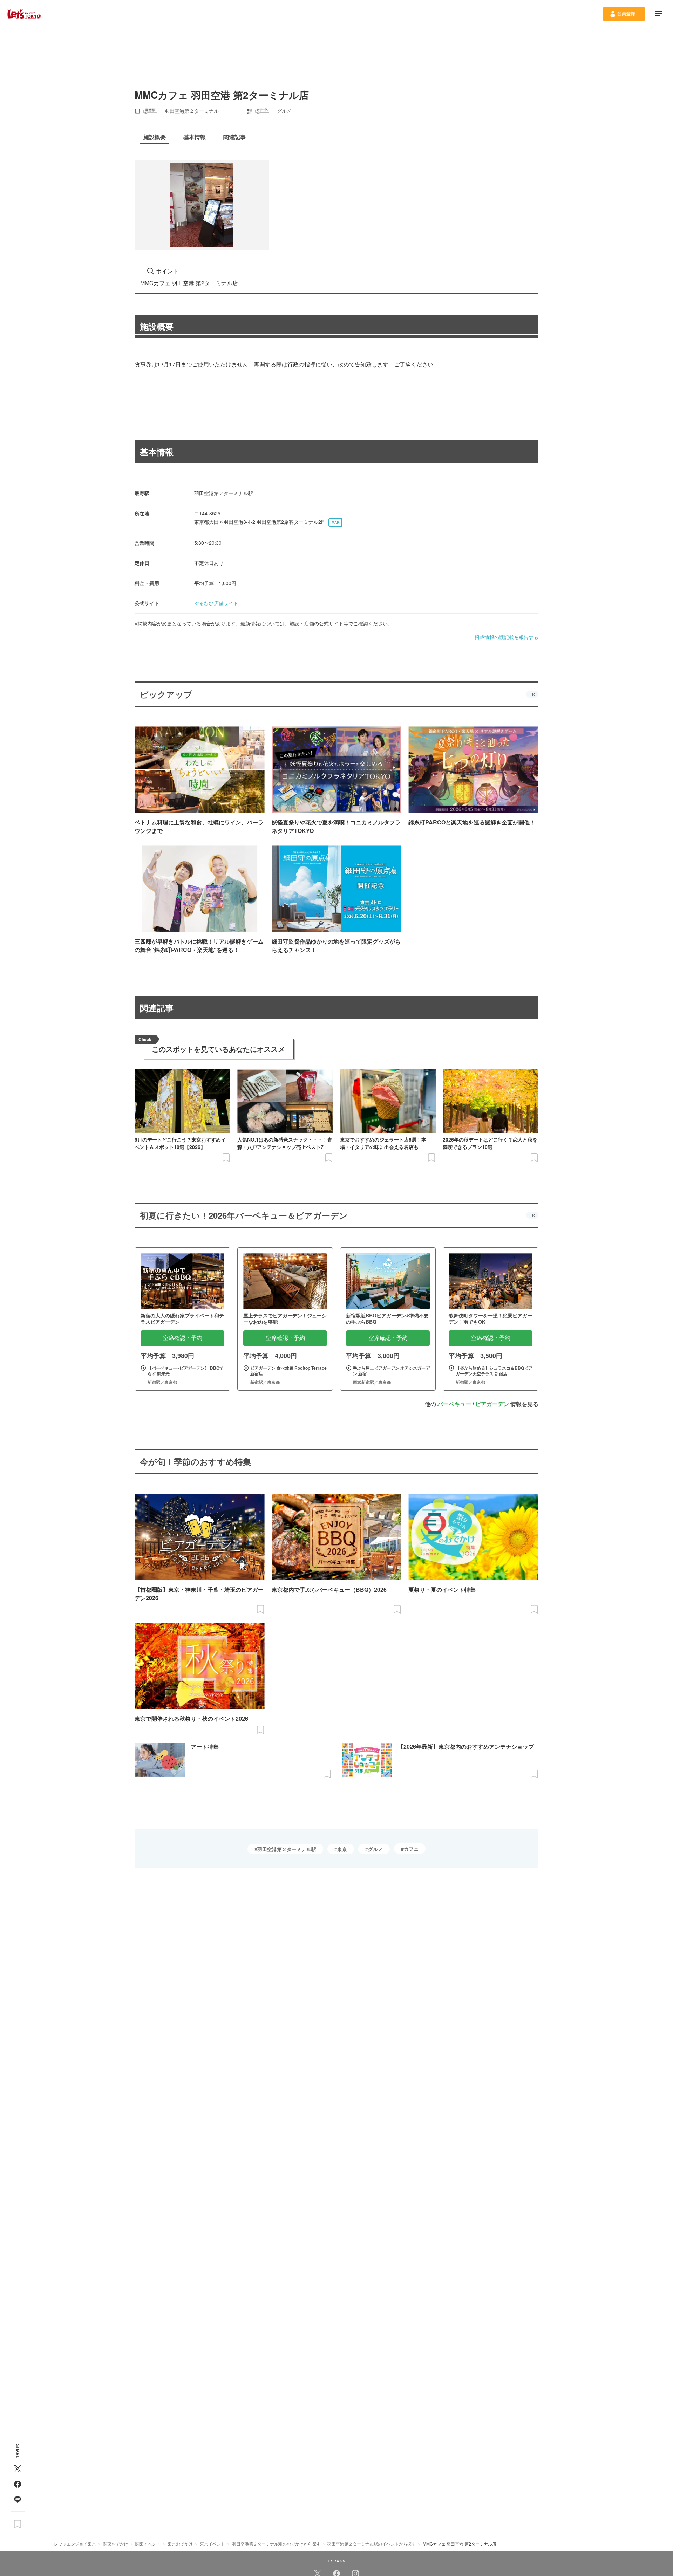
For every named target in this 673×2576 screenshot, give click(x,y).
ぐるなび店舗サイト (216, 603)
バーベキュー (454, 1404)
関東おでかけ (116, 2544)
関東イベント (148, 2544)
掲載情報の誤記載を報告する (507, 637)
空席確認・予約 (183, 1338)
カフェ (411, 1849)
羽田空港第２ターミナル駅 (287, 1849)
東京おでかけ (180, 2544)
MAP (335, 522)
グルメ (375, 1849)
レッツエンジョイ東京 (75, 2544)
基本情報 (157, 452)
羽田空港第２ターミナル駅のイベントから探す (372, 2544)
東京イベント (212, 2544)
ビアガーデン (492, 1404)
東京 (342, 1849)
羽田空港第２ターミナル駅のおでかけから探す (276, 2544)
